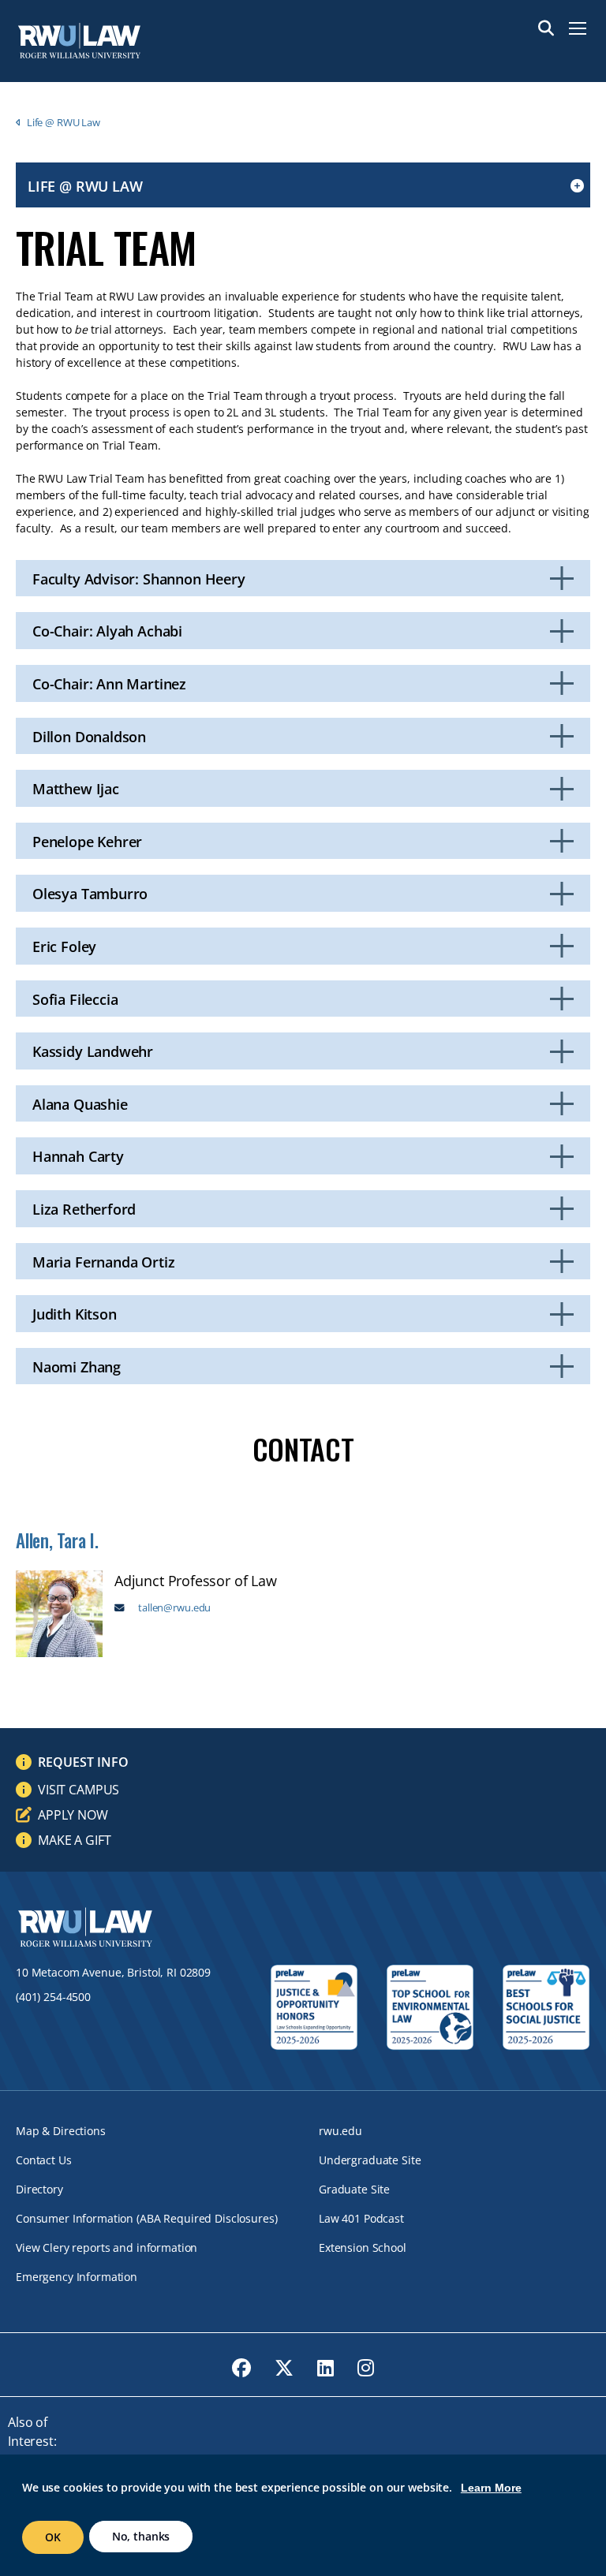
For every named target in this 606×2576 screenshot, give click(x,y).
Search (546, 28)
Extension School (363, 2247)
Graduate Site (354, 2189)
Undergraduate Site (370, 2160)
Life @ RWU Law (64, 122)
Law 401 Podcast (361, 2218)
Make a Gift (74, 1840)
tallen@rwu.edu (174, 1608)
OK (53, 2537)
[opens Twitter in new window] (284, 2368)
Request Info (83, 1762)
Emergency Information (77, 2277)
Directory (39, 2189)
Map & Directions (61, 2131)
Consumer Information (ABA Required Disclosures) (146, 2218)
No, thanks (141, 2536)
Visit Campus (79, 1790)
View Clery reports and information (107, 2247)
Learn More (491, 2488)
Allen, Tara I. (57, 1540)
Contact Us (44, 2160)
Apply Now (73, 1815)
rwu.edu (340, 2131)
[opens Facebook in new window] (241, 2368)
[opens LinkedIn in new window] (325, 2368)
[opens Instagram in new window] (366, 2368)
